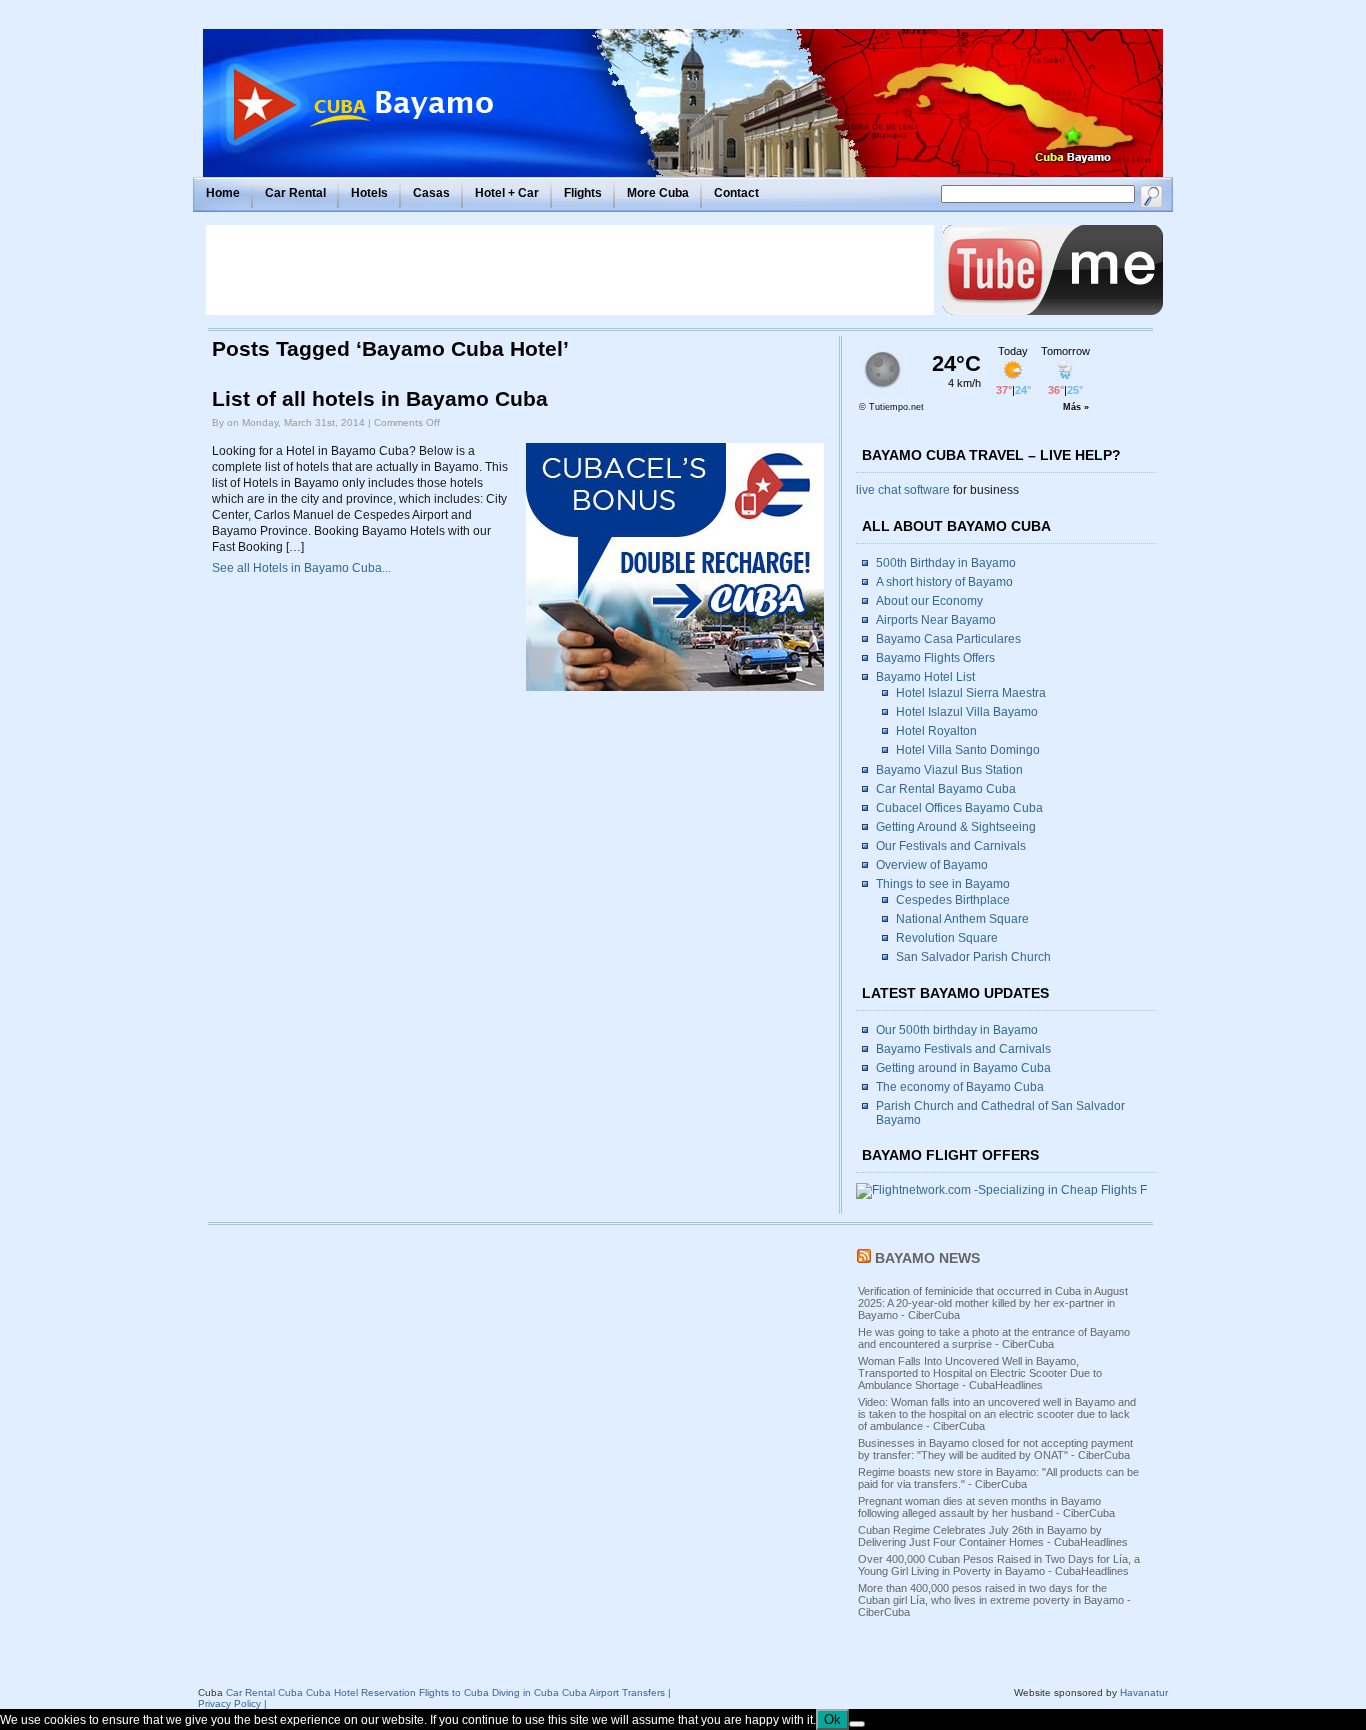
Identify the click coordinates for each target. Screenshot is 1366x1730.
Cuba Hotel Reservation (361, 1692)
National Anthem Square (962, 919)
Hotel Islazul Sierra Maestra (971, 693)
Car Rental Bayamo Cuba (946, 789)
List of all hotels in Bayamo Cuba (380, 399)
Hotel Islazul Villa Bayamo (967, 712)
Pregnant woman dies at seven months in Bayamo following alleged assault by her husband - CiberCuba (986, 1507)
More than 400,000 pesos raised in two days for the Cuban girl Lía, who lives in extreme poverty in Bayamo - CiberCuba (994, 1600)
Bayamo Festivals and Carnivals (963, 1049)
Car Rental (295, 193)
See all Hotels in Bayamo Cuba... (301, 568)
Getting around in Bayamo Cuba (963, 1068)
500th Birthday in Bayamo (946, 563)
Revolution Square (947, 938)
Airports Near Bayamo (936, 620)
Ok (832, 1719)
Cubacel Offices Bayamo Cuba (959, 808)
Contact (736, 193)
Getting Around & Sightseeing (956, 827)
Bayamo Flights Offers (935, 658)
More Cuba (658, 193)
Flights (583, 193)
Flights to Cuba (454, 1692)
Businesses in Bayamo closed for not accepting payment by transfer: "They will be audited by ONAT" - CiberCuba (995, 1449)
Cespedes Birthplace (953, 900)
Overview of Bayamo (932, 865)
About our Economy (929, 601)
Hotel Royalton (936, 731)
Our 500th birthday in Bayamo (957, 1030)
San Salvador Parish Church (973, 957)
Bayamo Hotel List (925, 677)
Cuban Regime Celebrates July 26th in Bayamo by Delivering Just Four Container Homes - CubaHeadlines (993, 1536)
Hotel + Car (507, 193)
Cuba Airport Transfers (613, 1692)
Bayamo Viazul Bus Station (949, 770)
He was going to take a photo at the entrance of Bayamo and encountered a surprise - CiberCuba (994, 1338)
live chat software (903, 490)
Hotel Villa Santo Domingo (968, 750)
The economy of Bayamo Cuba (960, 1087)
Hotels (369, 193)
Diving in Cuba (525, 1692)
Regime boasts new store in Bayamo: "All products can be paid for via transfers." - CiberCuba (998, 1478)
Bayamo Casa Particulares (948, 639)
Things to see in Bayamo (943, 884)
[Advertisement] (570, 270)
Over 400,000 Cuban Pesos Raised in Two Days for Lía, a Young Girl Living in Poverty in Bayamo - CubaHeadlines (999, 1565)
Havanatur (1144, 1692)
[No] (857, 1724)
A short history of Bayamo (944, 582)
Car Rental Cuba (264, 1692)
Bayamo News (927, 1258)
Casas (431, 193)
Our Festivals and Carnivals (951, 846)
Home (223, 193)
